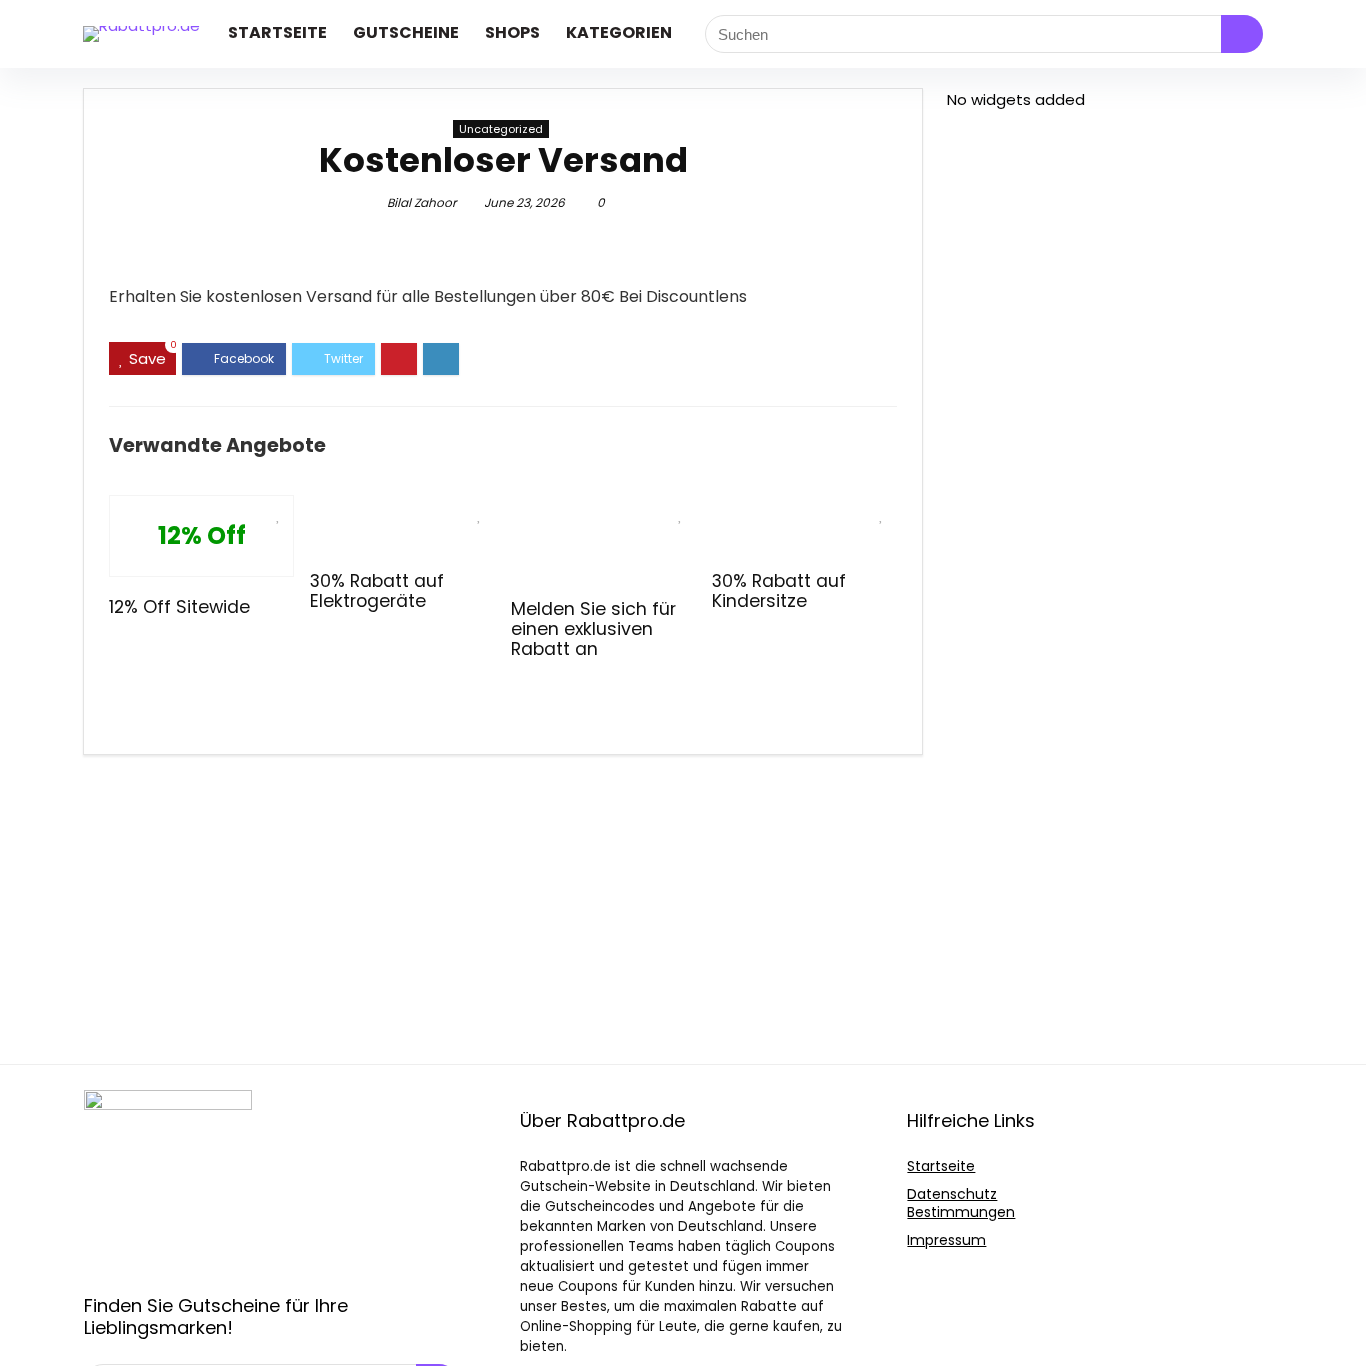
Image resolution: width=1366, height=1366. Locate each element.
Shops (512, 32)
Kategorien (619, 32)
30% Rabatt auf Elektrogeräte (377, 591)
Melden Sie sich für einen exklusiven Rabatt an (593, 629)
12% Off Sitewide (179, 607)
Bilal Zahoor (421, 202)
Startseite (277, 32)
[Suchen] (1242, 34)
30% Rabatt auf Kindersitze (779, 591)
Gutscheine (406, 32)
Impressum (946, 1240)
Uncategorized (501, 129)
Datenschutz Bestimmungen (961, 1203)
